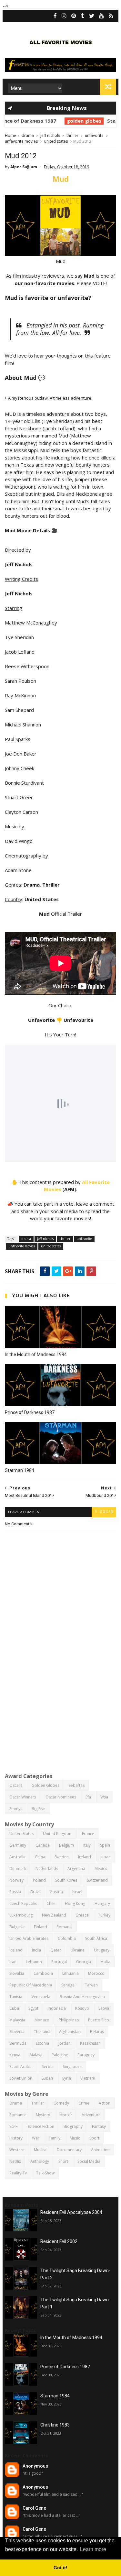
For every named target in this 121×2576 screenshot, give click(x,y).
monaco (42, 2020)
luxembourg (21, 1915)
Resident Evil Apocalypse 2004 (71, 2212)
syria (67, 2078)
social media (89, 2161)
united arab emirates (29, 1938)
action (105, 2103)
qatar (56, 1950)
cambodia (43, 1973)
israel (77, 1892)
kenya (15, 2055)
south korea (66, 1880)
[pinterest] (74, 16)
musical (41, 2150)
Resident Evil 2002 (59, 2241)
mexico (101, 1868)
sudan (47, 2078)
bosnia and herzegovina (82, 1997)
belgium (66, 1845)
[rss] (111, 16)
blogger (104, 1512)
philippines (69, 2020)
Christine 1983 (55, 2425)
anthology (40, 2161)
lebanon (34, 1962)
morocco (96, 1973)
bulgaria (17, 1927)
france (88, 1834)
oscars (16, 1785)
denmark (18, 1868)
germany (18, 1845)
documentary (69, 2150)
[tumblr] (83, 16)
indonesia (57, 2008)
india (36, 1950)
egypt (33, 2008)
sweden (62, 1857)
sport (94, 2138)
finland (40, 1927)
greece (82, 1915)
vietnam (88, 2078)
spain (105, 1845)
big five (39, 1809)
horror (66, 2115)
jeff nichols (50, 135)
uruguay (102, 1950)
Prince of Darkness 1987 (30, 1412)
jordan (65, 2043)
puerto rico (99, 2020)
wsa (104, 1797)
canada (43, 1845)
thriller (72, 135)
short (63, 2161)
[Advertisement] (60, 1703)
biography (73, 2126)
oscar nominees (61, 1797)
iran (13, 1962)
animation (100, 2150)
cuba (14, 2008)
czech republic (23, 1903)
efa (88, 1797)
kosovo (82, 2008)
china (40, 1857)
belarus (97, 2032)
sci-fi (14, 2126)
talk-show (45, 2173)
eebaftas (77, 1785)
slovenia (17, 2032)
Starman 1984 (89, 121)
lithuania (71, 1973)
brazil (35, 1892)
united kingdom (58, 1834)
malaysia (17, 2020)
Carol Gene (34, 2508)
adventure (91, 2115)
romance (18, 2115)
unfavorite (94, 135)
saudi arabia (21, 2067)
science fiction (41, 2126)
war (36, 2138)
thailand (42, 2032)
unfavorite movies (21, 141)
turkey (104, 1915)
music (75, 2138)
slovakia (17, 1973)
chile (51, 1903)
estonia (42, 2043)
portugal (59, 1962)
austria (56, 1892)
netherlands (47, 1868)
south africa (96, 1938)
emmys (16, 1809)
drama (28, 135)
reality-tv (18, 2173)
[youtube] (101, 16)
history (16, 2138)
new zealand (54, 1915)
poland (39, 1880)
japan (106, 1857)
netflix (15, 2161)
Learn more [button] (93, 2549)
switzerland (97, 1880)
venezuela (41, 1997)
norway (16, 1880)
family (55, 2138)
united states (56, 141)
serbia (48, 2067)
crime (84, 2103)
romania (65, 1927)
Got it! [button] (60, 2568)
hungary (102, 1903)
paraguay (86, 2055)
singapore (72, 2067)
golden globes (49, 121)
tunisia (16, 1997)
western (17, 2150)
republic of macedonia (31, 1985)
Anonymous (35, 2466)
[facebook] (55, 16)
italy (87, 1845)
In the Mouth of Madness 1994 (36, 1354)
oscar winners (23, 1797)
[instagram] (64, 16)
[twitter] (92, 16)
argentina (76, 1868)
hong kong (75, 1903)
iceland (16, 1950)
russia (15, 1892)
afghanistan (70, 2032)
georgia (84, 1962)
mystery (43, 2115)
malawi (36, 2055)
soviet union (21, 2078)
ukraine (77, 1950)
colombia (67, 1938)
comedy (61, 2103)
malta (105, 1962)
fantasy (99, 2126)
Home (10, 135)
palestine (60, 2055)
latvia (104, 2008)
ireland (85, 1857)
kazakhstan (90, 2043)
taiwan (91, 1985)
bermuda (18, 2043)
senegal (68, 1985)
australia (17, 1857)
